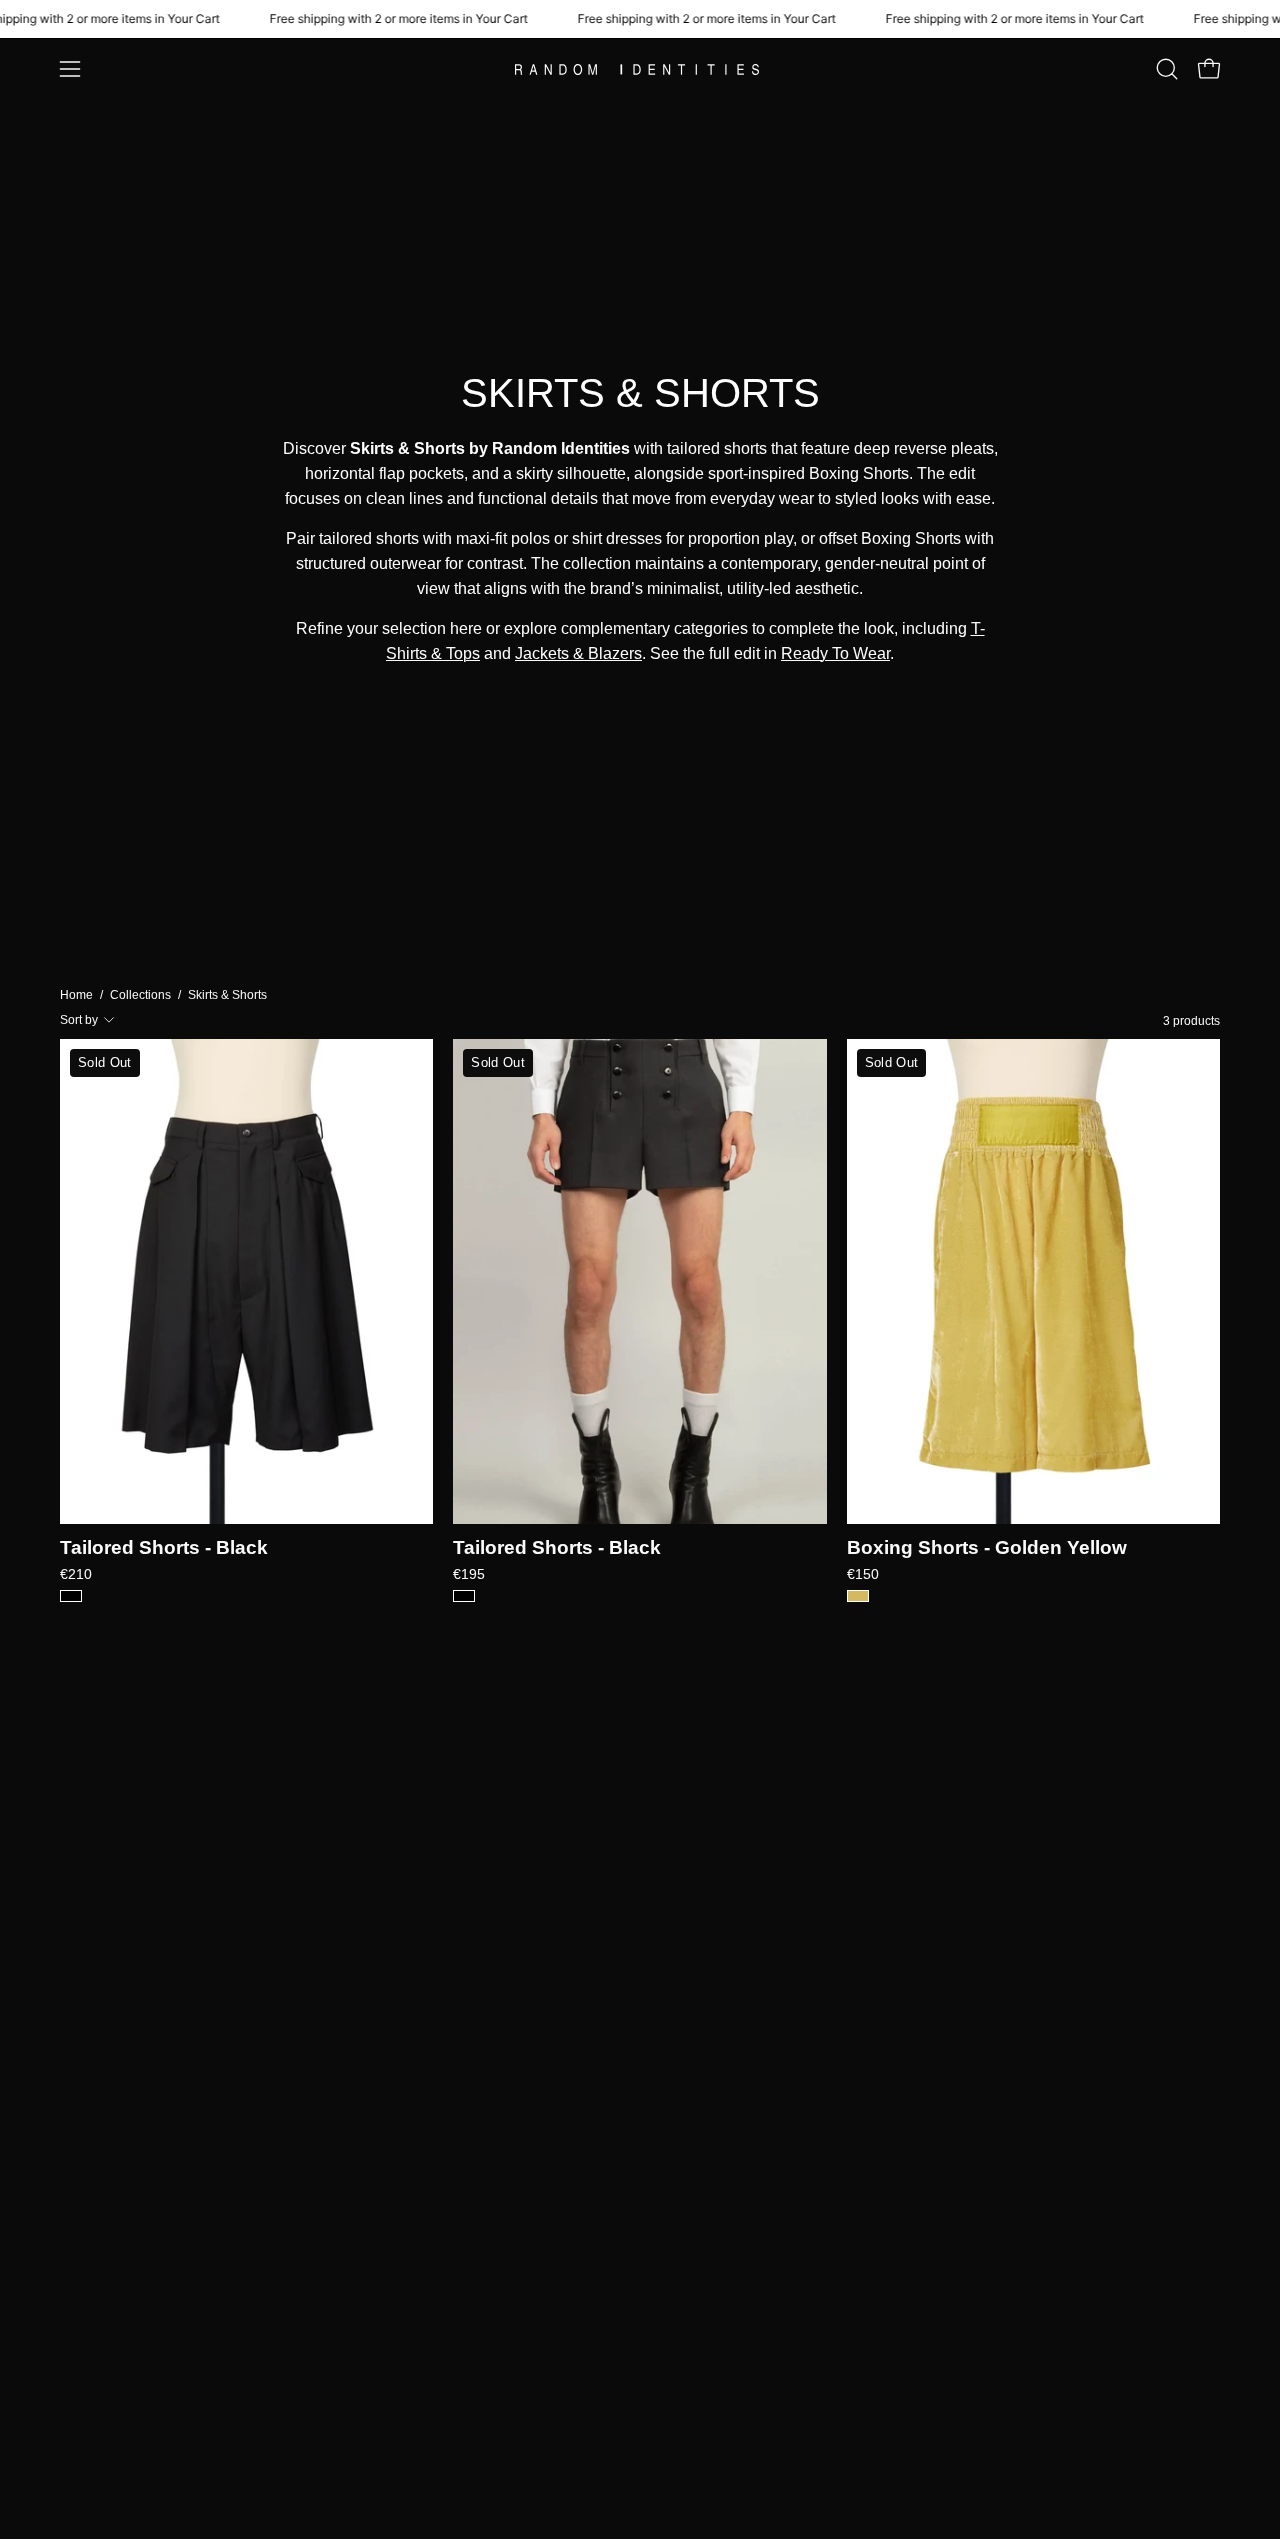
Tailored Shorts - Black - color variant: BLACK (71, 1596)
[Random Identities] (640, 69)
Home (76, 995)
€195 (469, 1574)
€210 (76, 1574)
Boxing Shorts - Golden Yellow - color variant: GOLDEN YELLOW (858, 1596)
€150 (863, 1574)
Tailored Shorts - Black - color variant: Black (464, 1596)
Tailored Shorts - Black (164, 1548)
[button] (1167, 69)
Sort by (79, 1020)
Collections (140, 995)
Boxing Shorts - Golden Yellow (987, 1548)
